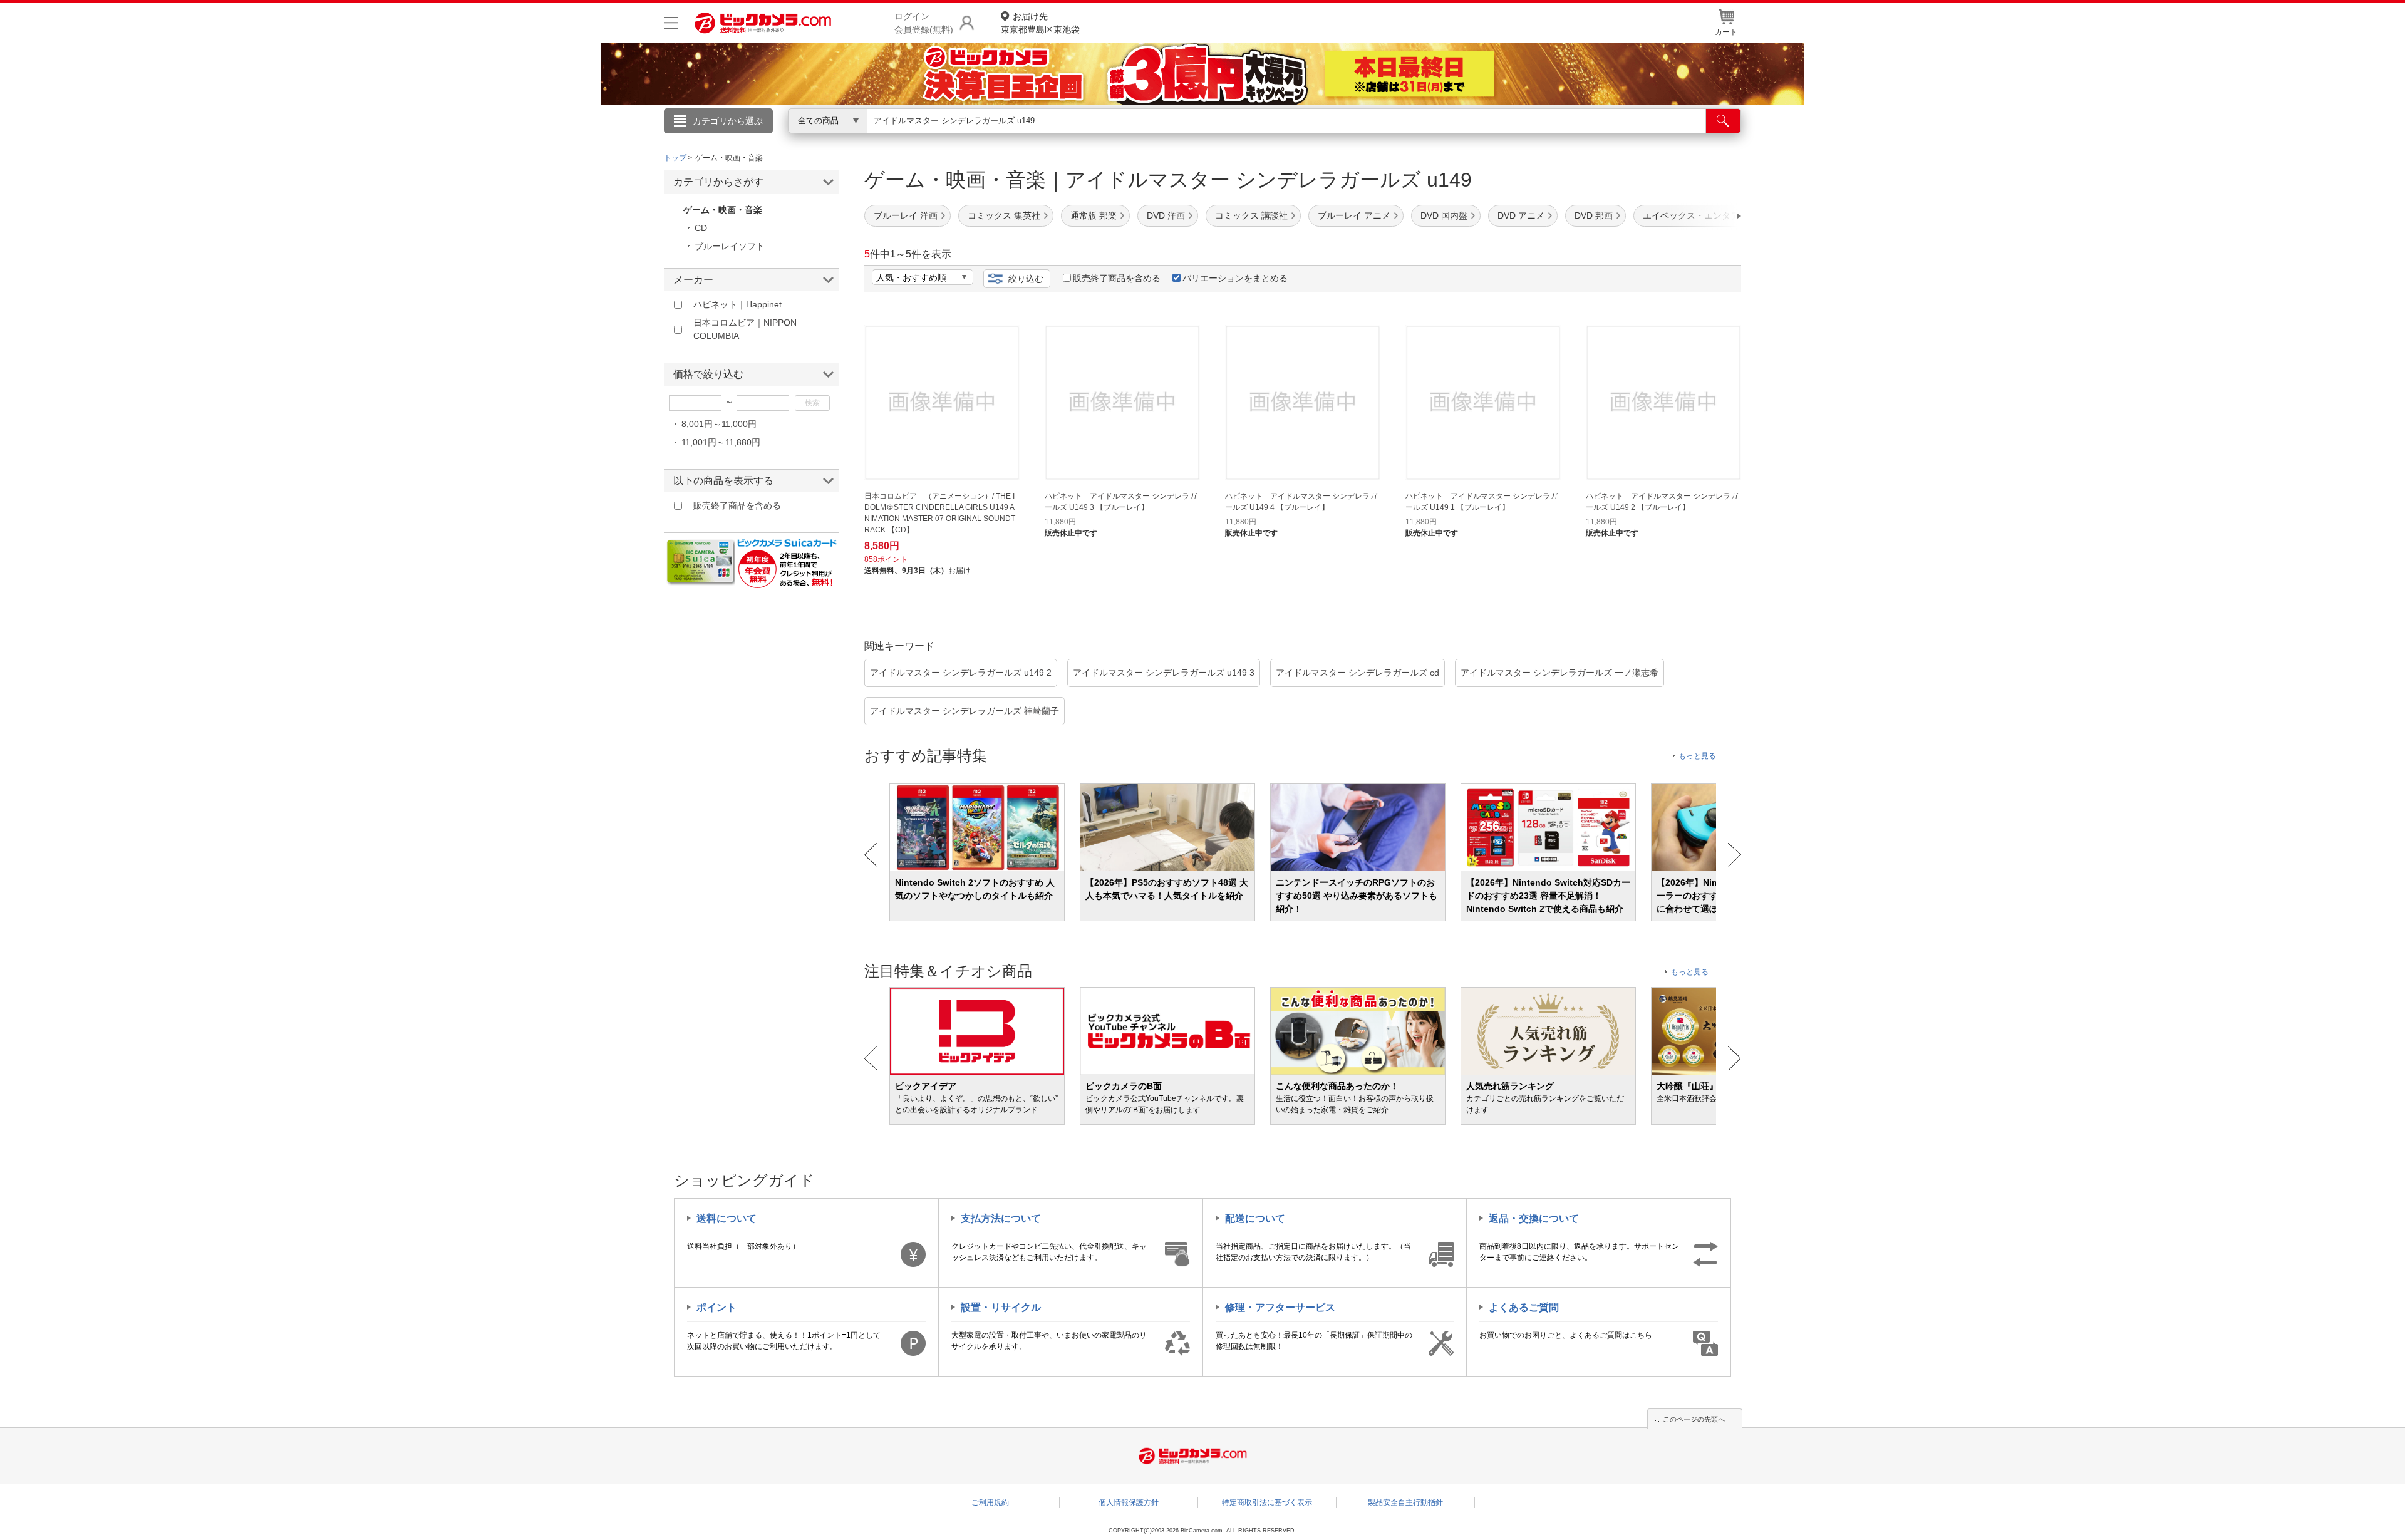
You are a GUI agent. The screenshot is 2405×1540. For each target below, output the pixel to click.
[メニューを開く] (671, 23)
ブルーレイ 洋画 (906, 215)
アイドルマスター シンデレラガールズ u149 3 (1164, 673)
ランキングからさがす (1152, 138)
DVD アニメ (1521, 215)
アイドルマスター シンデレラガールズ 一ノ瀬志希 (1559, 673)
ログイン (933, 142)
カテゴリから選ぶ (728, 121)
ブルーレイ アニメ (1354, 215)
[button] (1704, 216)
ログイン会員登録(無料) (924, 23)
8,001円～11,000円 (719, 424)
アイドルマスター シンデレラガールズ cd (1358, 673)
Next (1735, 855)
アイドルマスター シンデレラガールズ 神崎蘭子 (965, 711)
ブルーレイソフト (730, 246)
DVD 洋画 (1166, 215)
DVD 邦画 (1594, 215)
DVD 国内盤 (1444, 215)
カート (1726, 32)
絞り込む (1026, 279)
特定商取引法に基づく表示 (1267, 1502)
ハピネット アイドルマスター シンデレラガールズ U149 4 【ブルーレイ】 (1301, 502)
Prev (871, 855)
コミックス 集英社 (1004, 215)
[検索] (1723, 121)
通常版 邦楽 (1094, 215)
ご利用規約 (990, 1502)
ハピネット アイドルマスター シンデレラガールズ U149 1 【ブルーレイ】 (1482, 502)
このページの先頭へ (1694, 1419)
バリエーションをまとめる (1235, 278)
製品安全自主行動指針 (1405, 1502)
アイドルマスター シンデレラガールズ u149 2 (961, 673)
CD (701, 228)
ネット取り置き (1365, 138)
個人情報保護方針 (1129, 1502)
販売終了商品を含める (1117, 278)
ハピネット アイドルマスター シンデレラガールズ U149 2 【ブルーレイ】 (1662, 502)
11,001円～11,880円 (721, 442)
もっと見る (1697, 756)
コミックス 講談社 (1251, 215)
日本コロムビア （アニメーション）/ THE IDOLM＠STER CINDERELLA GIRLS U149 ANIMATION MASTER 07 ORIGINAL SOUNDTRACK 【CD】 (940, 513)
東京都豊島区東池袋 (1040, 23)
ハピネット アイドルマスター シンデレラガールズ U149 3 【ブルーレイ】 (1121, 502)
